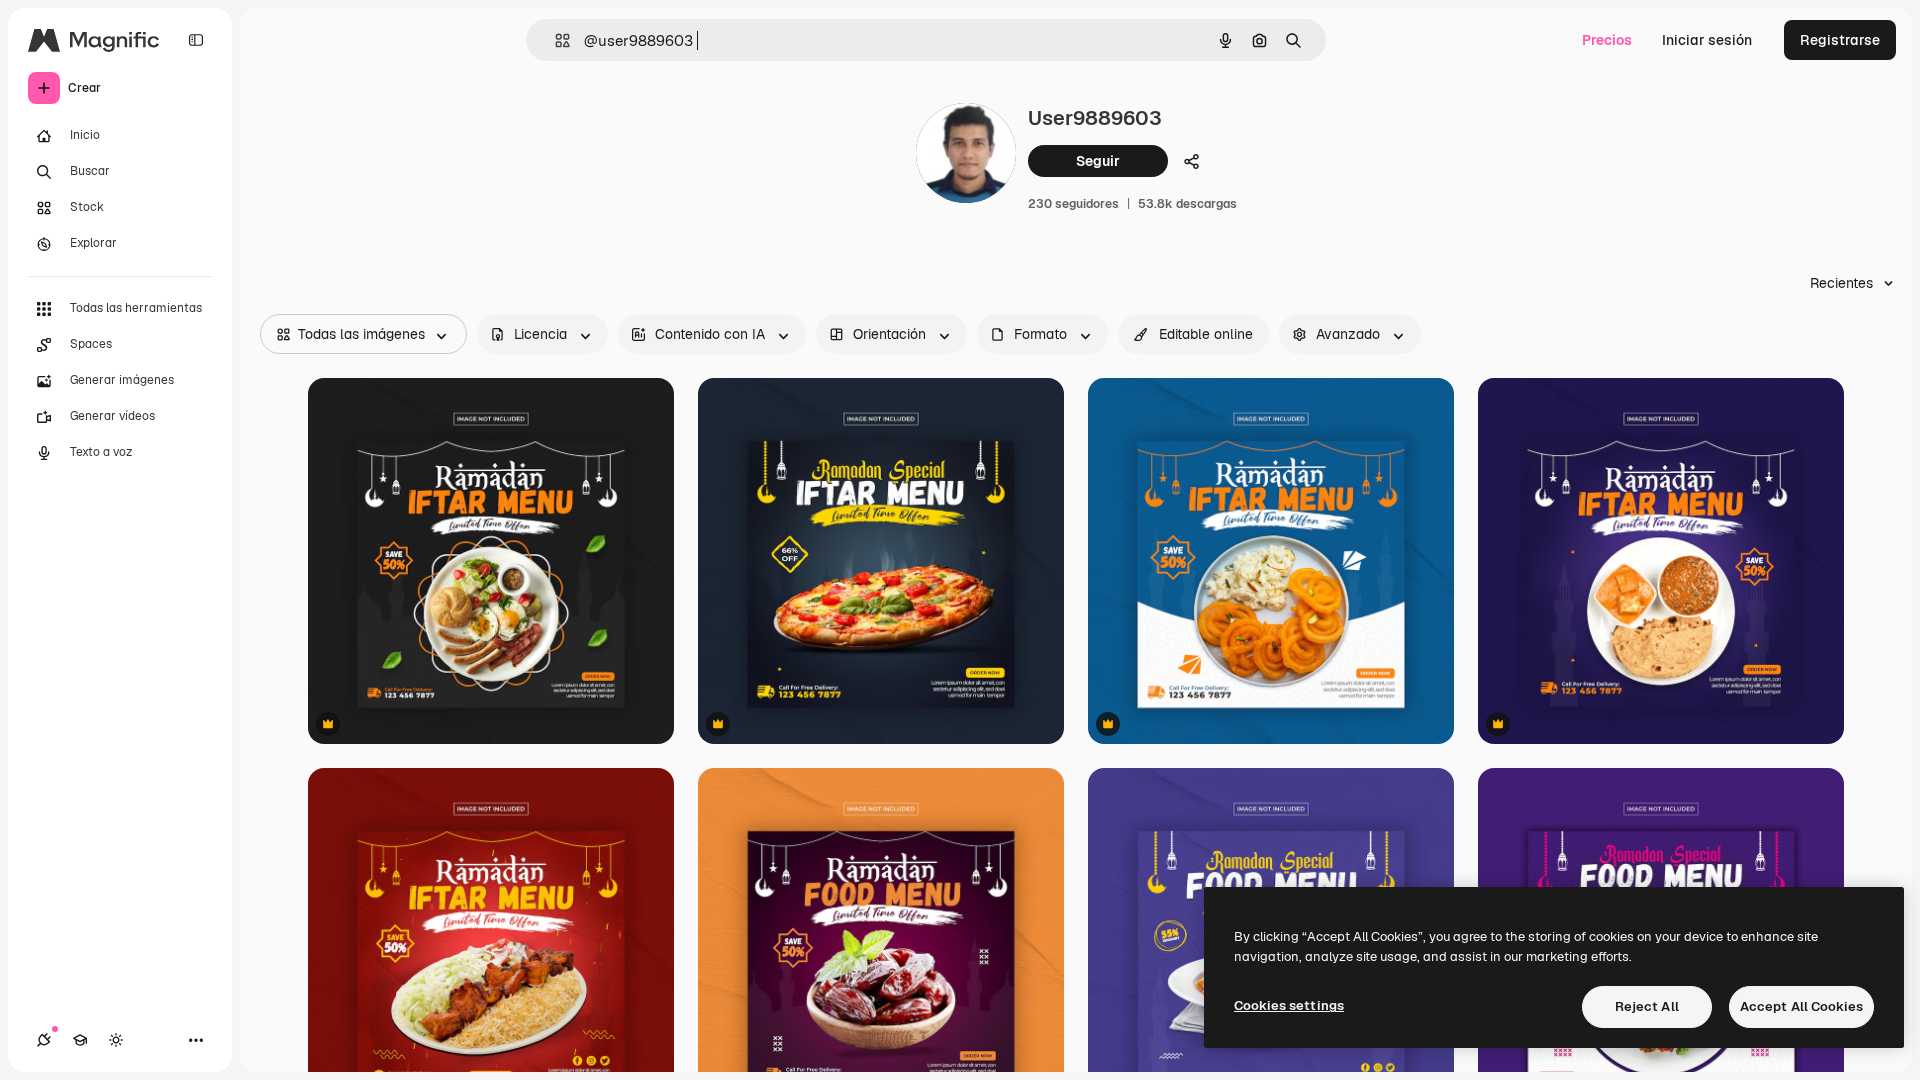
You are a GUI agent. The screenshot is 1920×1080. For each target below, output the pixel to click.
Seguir (1098, 161)
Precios (1607, 40)
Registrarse (1840, 40)
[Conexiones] (44, 1040)
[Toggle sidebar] (196, 40)
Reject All (1647, 1006)
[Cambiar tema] (116, 1040)
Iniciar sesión (1707, 40)
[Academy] (80, 1040)
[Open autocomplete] (554, 40)
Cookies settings (1289, 1005)
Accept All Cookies (1801, 1006)
